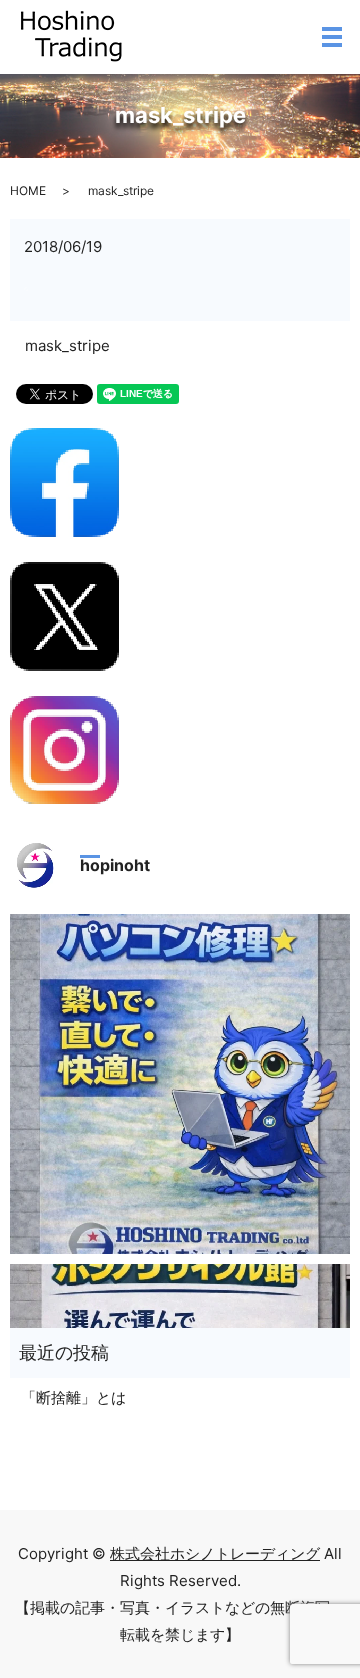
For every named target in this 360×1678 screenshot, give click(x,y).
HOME (28, 190)
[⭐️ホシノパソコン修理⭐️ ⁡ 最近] (180, 1084)
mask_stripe (67, 345)
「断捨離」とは (73, 1397)
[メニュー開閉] (332, 37)
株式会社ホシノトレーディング (215, 1553)
